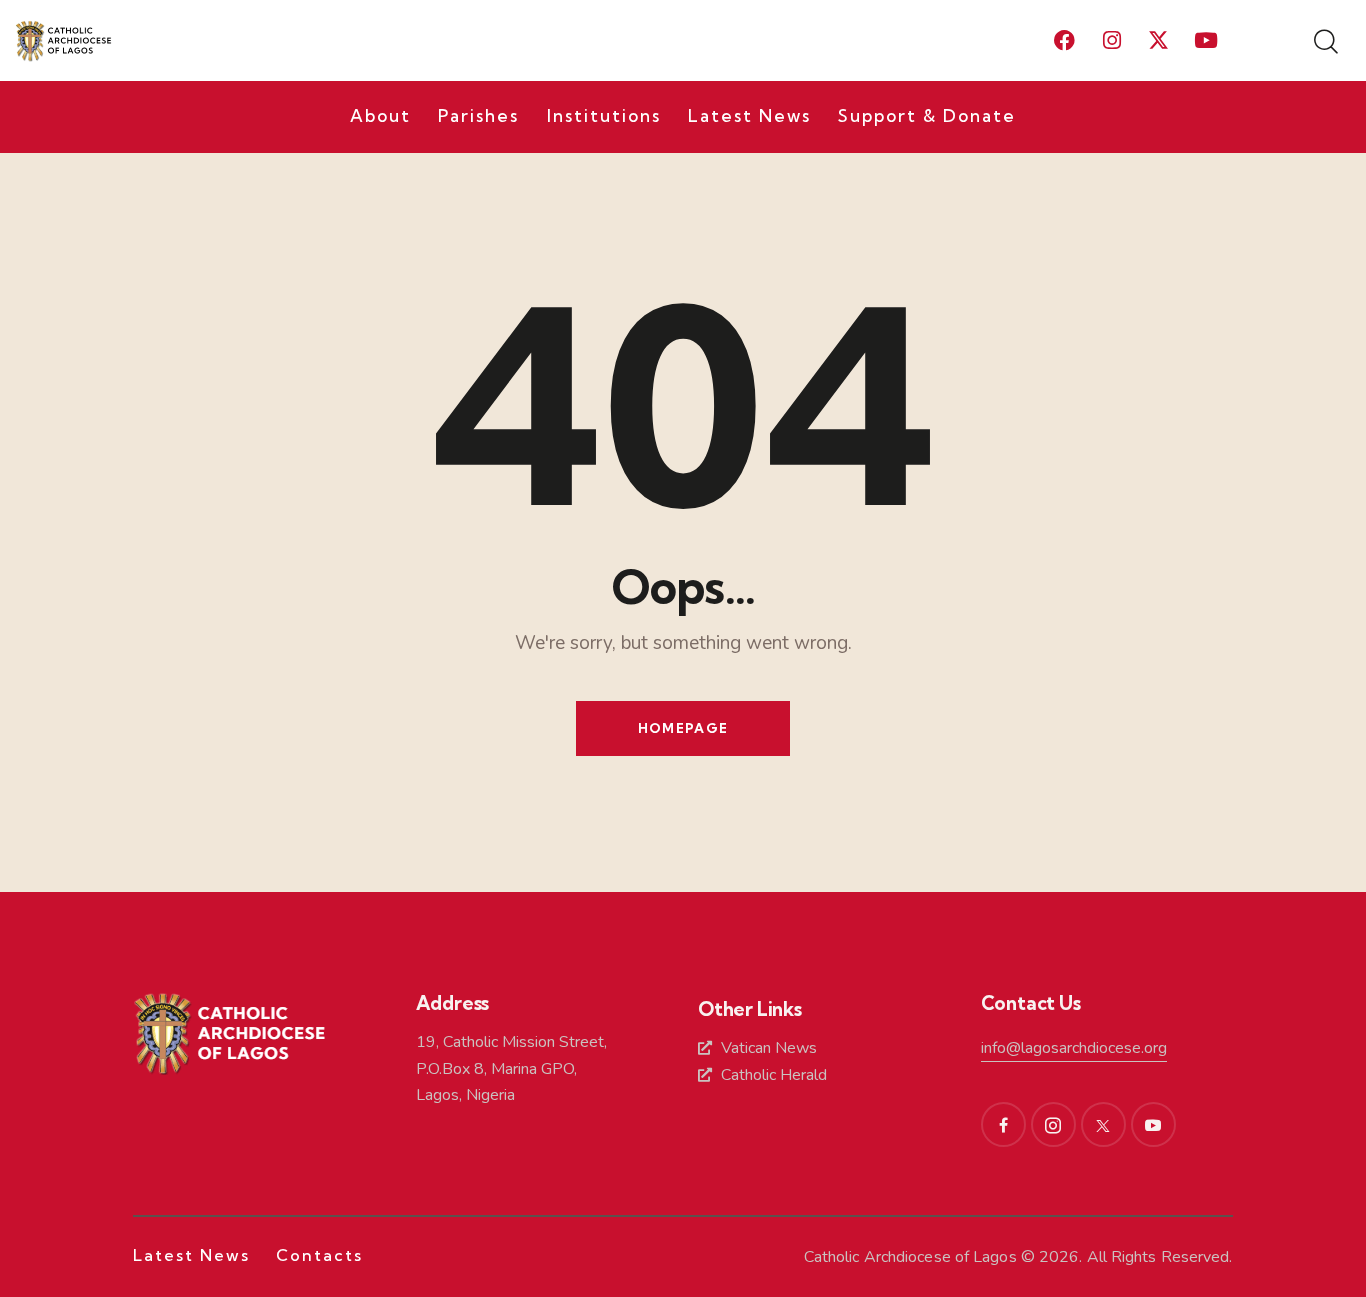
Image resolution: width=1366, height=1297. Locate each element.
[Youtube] (1206, 41)
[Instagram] (1112, 41)
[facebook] (1003, 1124)
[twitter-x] (1103, 1124)
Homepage (683, 728)
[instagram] (1053, 1124)
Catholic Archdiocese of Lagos (910, 1257)
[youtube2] (1153, 1124)
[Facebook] (1065, 41)
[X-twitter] (1159, 41)
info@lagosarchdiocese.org (1074, 1048)
